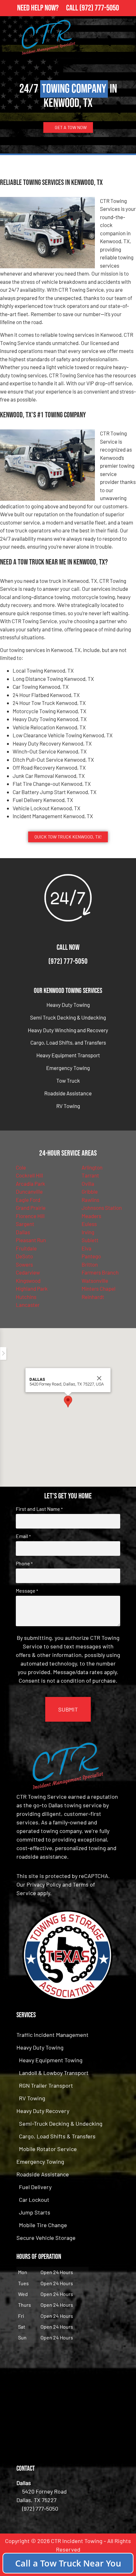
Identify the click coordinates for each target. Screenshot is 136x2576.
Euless (89, 1224)
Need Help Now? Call (48, 8)
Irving (88, 1232)
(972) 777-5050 (99, 8)
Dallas (23, 1232)
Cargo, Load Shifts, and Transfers (68, 1042)
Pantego (91, 1256)
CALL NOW (68, 947)
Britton (90, 1264)
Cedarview (28, 1272)
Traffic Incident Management (53, 2035)
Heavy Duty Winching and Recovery (68, 1030)
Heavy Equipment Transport (68, 1055)
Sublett (90, 1240)
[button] (68, 1402)
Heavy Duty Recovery (43, 2111)
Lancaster (28, 1305)
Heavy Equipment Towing (51, 2060)
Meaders (91, 1216)
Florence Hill (30, 1216)
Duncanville (29, 1191)
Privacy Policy (44, 1884)
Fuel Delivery (35, 2187)
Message (27, 1591)
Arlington (92, 1167)
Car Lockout (34, 2200)
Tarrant (90, 1175)
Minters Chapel (99, 1288)
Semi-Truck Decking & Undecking (61, 2123)
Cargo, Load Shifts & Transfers (57, 2136)
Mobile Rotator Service (48, 2149)
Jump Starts (35, 2212)
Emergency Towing (68, 1068)
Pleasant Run (31, 1240)
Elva (87, 1248)
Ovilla (88, 1184)
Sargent (25, 1224)
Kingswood (28, 1281)
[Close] (99, 1378)
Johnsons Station (102, 1208)
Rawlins (90, 1200)
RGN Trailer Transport (46, 2085)
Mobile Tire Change (43, 2225)
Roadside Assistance (68, 1093)
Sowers (24, 1264)
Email (23, 1536)
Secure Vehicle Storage (46, 2238)
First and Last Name (39, 1509)
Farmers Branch (100, 1272)
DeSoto (24, 1256)
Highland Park (32, 1288)
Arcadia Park (31, 1184)
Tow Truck (68, 1080)
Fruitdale (26, 1248)
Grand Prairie (31, 1208)
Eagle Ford (28, 1200)
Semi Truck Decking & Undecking (68, 1017)
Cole (21, 1167)
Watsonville (95, 1281)
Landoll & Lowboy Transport (54, 2073)
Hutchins (26, 1297)
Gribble (90, 1191)
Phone (24, 1563)
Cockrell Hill (29, 1175)
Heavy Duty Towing (68, 1005)
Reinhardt (93, 1297)
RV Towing (68, 1106)
